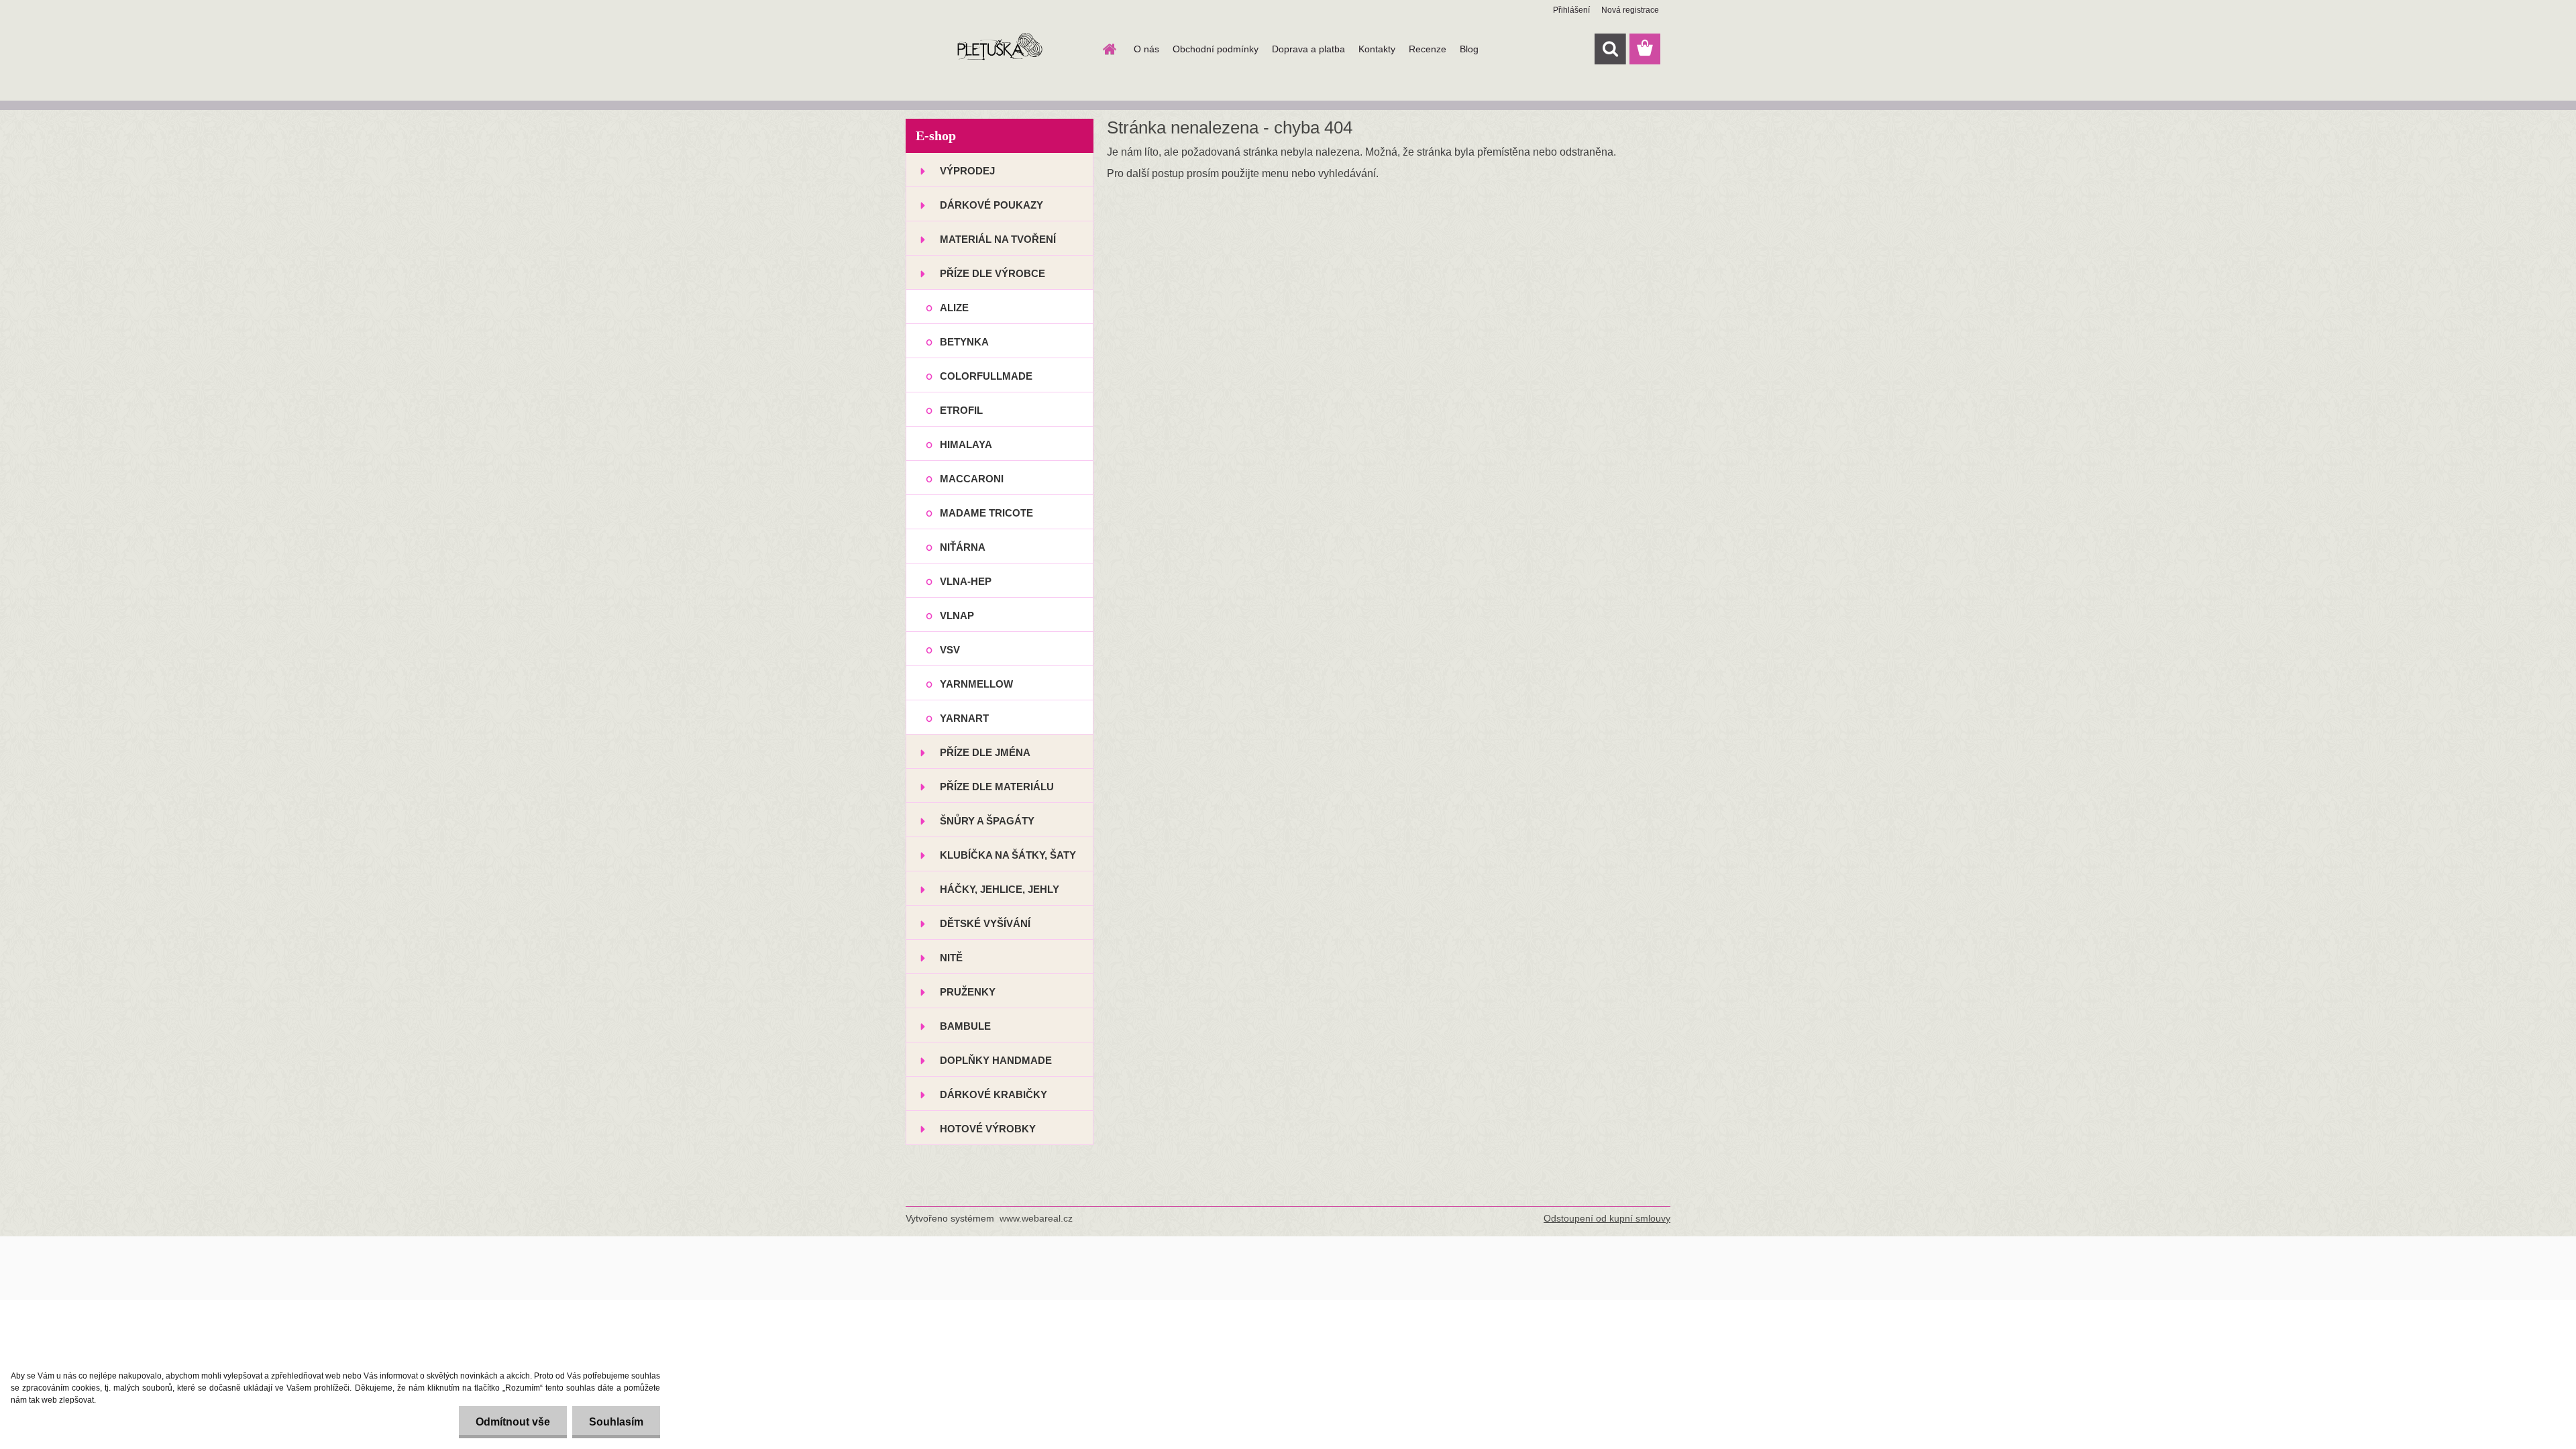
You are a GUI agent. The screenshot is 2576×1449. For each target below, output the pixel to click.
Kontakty (1377, 49)
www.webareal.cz (1036, 1218)
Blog (1469, 49)
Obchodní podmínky (1216, 49)
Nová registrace (1630, 10)
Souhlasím (616, 1422)
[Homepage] (1108, 49)
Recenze (1428, 49)
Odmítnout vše (513, 1422)
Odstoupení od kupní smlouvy (1607, 1218)
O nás (1146, 49)
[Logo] (998, 50)
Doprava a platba (1308, 49)
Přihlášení (1571, 10)
